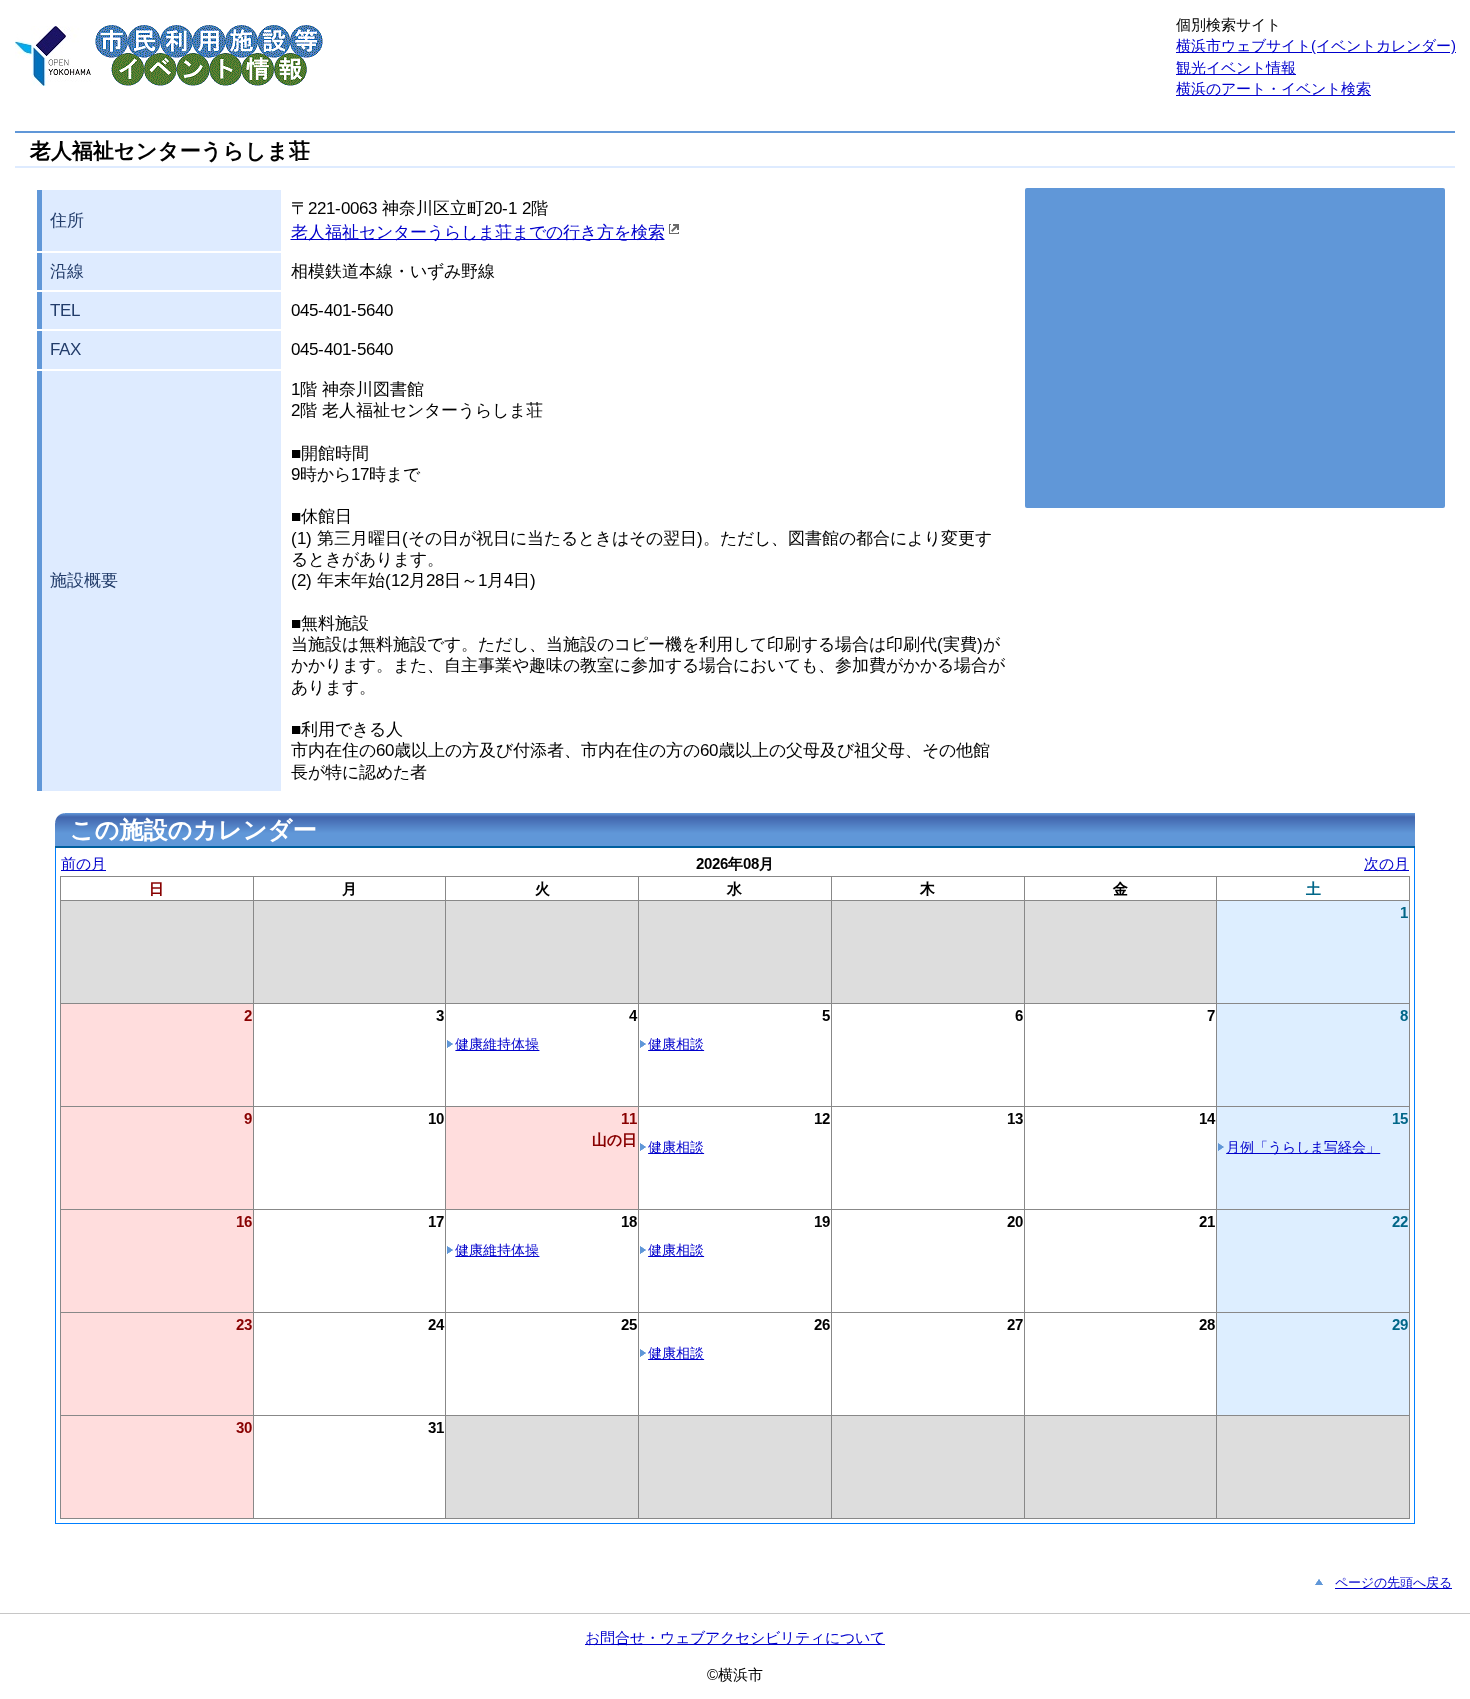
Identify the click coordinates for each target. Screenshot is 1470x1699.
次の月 (1386, 863)
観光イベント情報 (1236, 67)
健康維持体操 (497, 1044)
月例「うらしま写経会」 (1303, 1147)
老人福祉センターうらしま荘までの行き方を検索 (478, 232)
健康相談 (676, 1044)
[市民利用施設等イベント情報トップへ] (53, 80)
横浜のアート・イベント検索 (1273, 88)
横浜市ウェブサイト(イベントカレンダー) (1316, 45)
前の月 (83, 863)
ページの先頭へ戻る (1393, 1582)
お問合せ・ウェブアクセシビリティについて (735, 1637)
